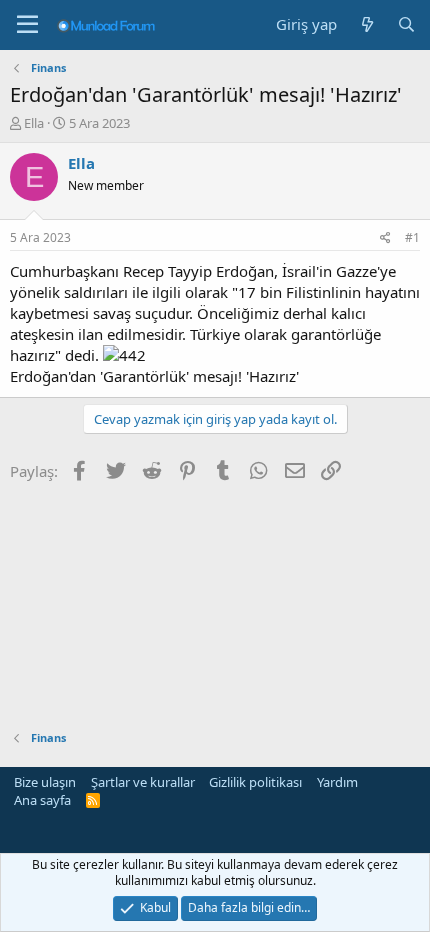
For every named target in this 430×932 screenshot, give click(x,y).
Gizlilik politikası (255, 782)
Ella (34, 123)
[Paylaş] (385, 238)
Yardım (337, 782)
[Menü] (27, 25)
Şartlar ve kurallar (143, 782)
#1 (412, 237)
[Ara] (406, 24)
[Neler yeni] (366, 24)
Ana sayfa (42, 800)
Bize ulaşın (45, 782)
